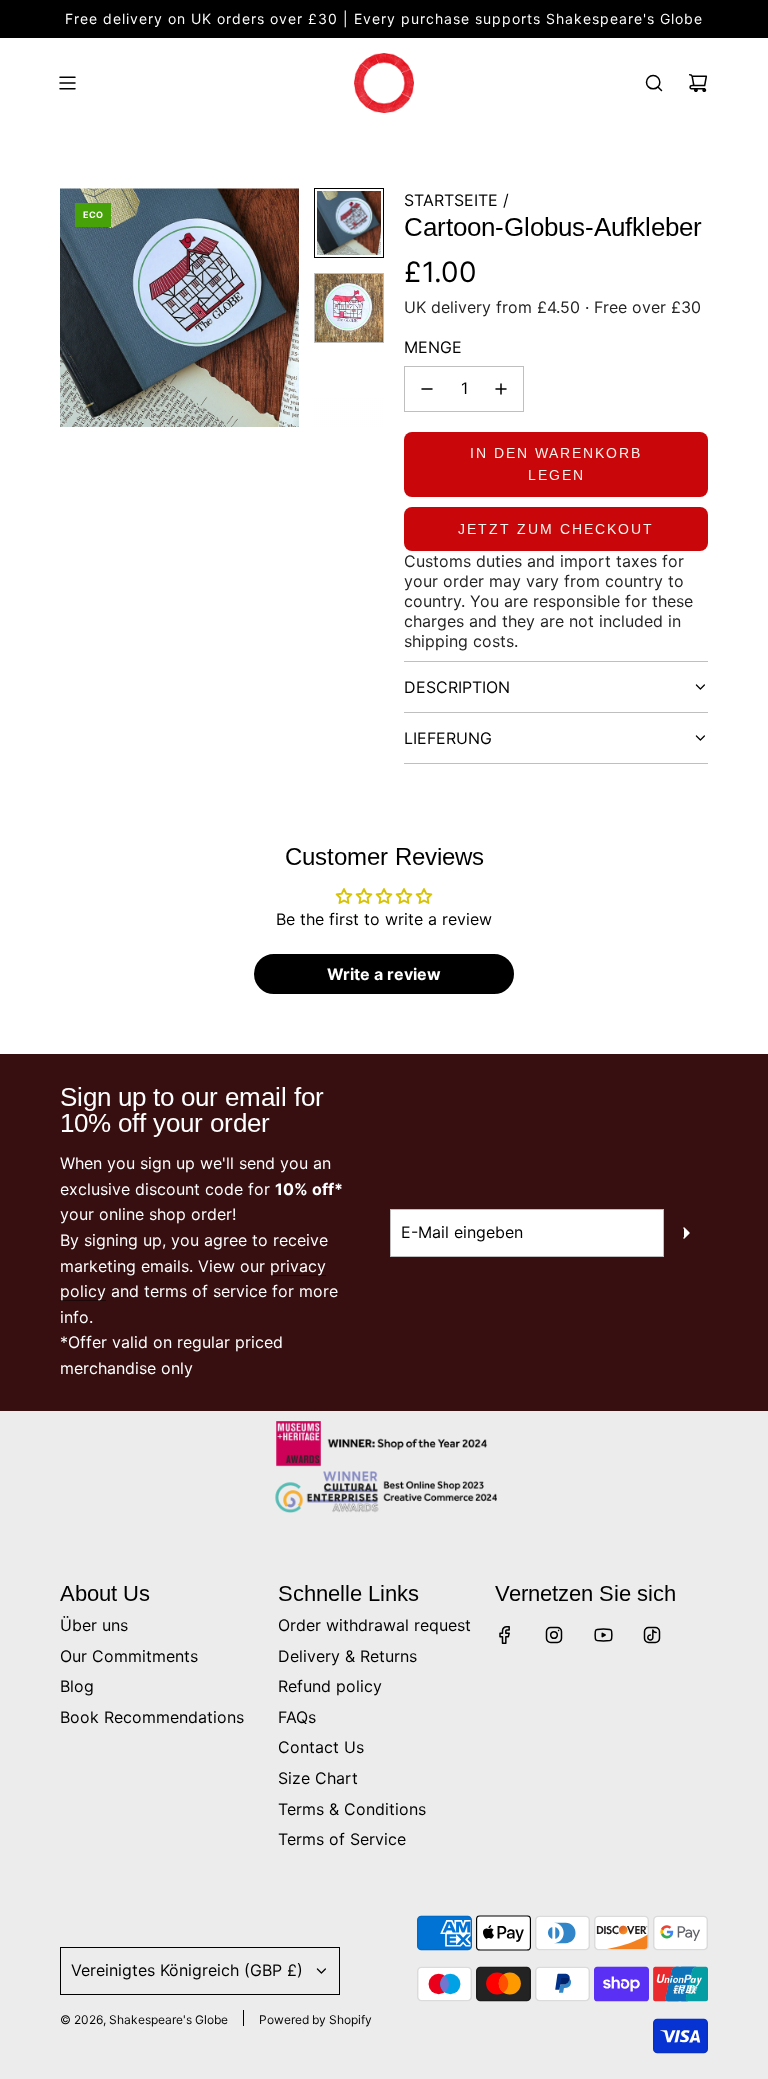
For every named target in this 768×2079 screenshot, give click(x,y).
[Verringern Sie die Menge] (427, 389)
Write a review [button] (384, 974)
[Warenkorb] (698, 83)
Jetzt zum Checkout (556, 529)
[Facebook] (505, 1635)
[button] (76, 308)
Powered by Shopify (315, 2019)
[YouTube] (603, 1635)
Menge (433, 347)
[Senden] (686, 1233)
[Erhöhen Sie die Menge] (501, 389)
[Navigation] (67, 83)
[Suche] (654, 83)
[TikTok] (652, 1635)
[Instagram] (554, 1635)
